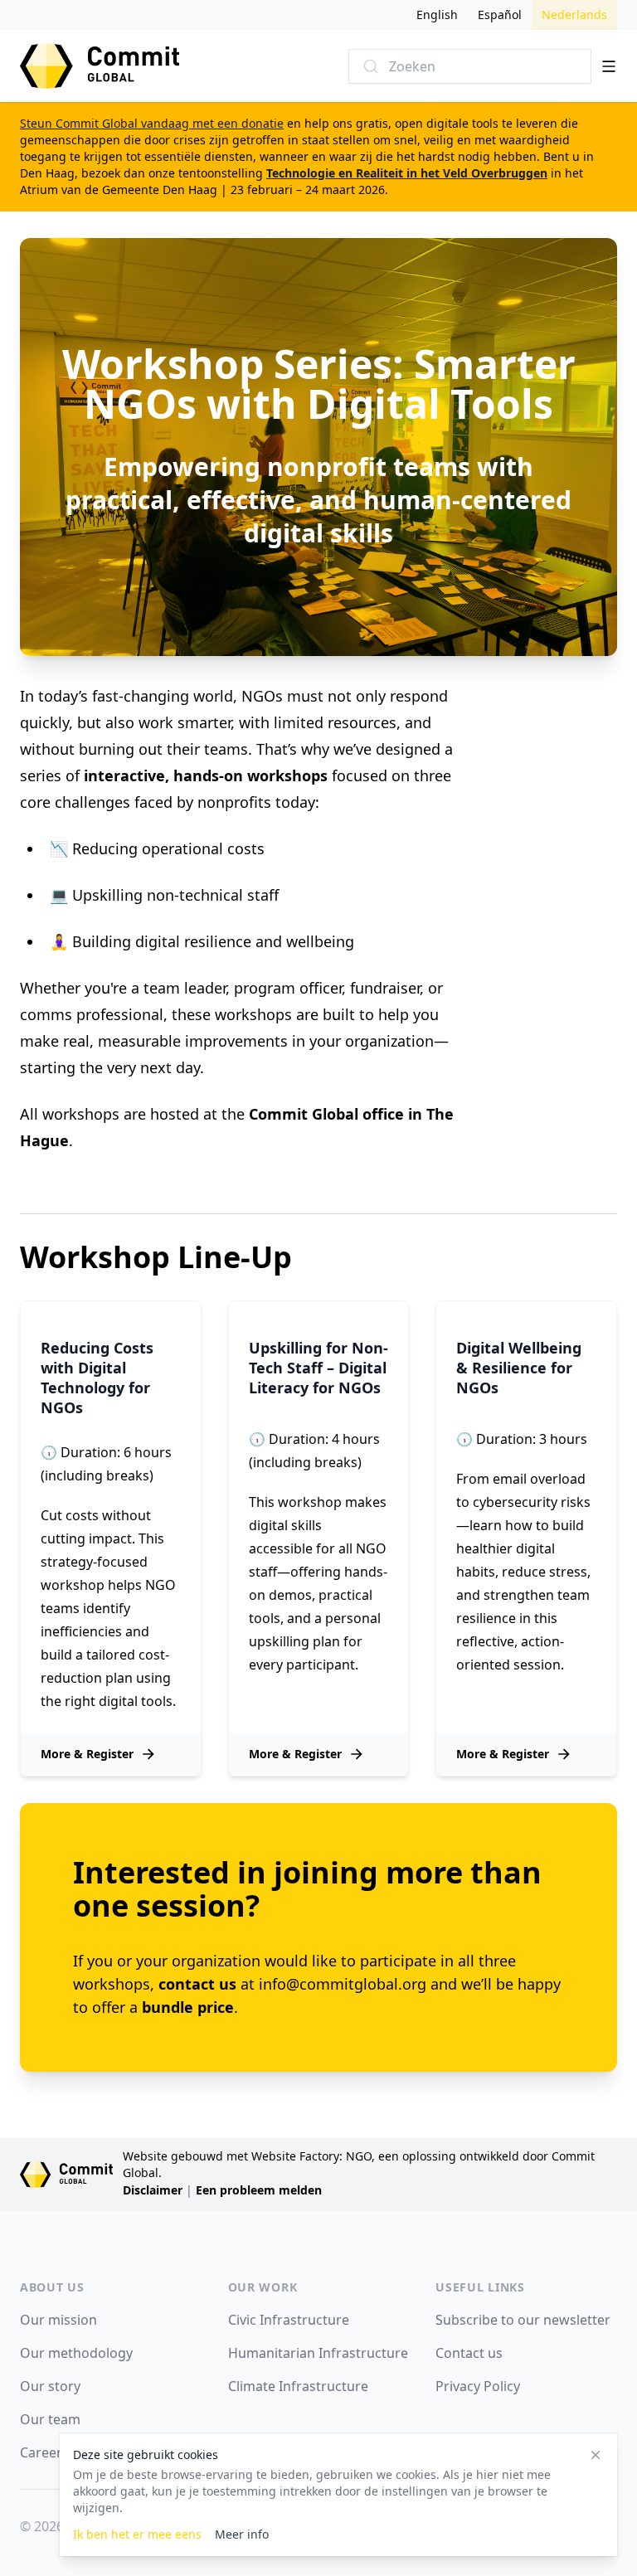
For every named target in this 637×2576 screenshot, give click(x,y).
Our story (50, 2386)
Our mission (58, 2320)
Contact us (469, 2353)
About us (52, 2287)
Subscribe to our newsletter (523, 2320)
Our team (50, 2419)
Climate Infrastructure (298, 2386)
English (437, 15)
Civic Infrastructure (289, 2320)
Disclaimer (153, 2190)
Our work (263, 2287)
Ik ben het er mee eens (137, 2534)
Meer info (242, 2534)
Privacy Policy (478, 2386)
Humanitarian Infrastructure (318, 2353)
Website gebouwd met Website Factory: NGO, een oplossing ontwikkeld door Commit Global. (359, 2164)
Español (500, 15)
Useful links (480, 2287)
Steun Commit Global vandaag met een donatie (152, 123)
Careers (44, 2452)
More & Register (87, 1754)
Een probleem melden (259, 2190)
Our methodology (76, 2353)
